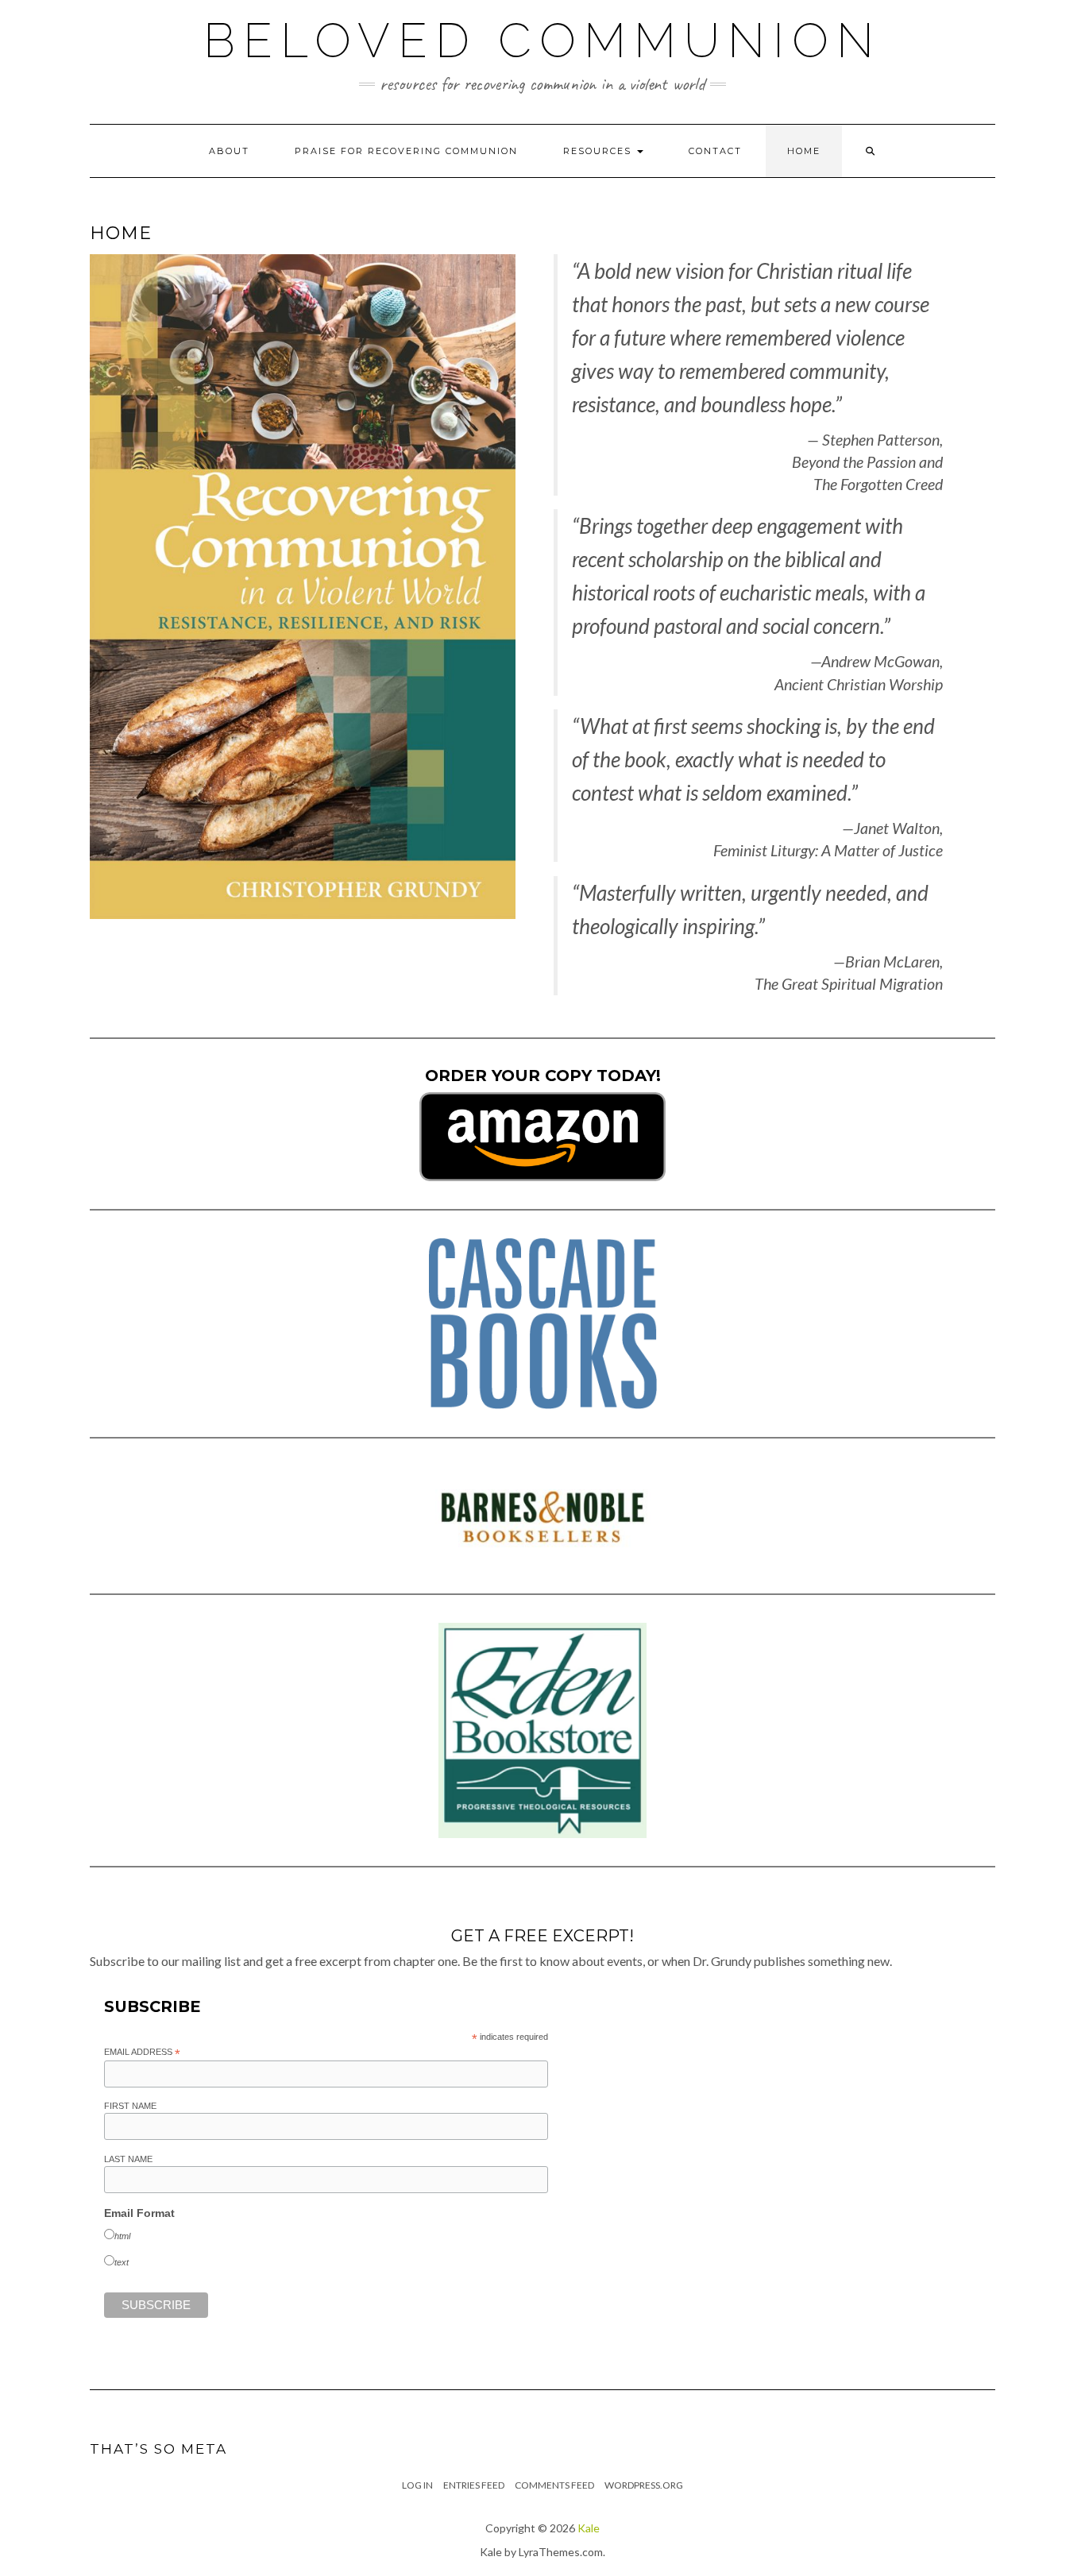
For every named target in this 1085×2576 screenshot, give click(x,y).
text (122, 2262)
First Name (130, 2106)
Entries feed (474, 2485)
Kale (589, 2528)
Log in (417, 2485)
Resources (599, 151)
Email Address (142, 2053)
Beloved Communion (542, 41)
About (229, 151)
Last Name (128, 2159)
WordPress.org (644, 2485)
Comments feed (554, 2485)
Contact (715, 151)
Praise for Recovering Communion (406, 151)
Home (804, 151)
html (122, 2236)
